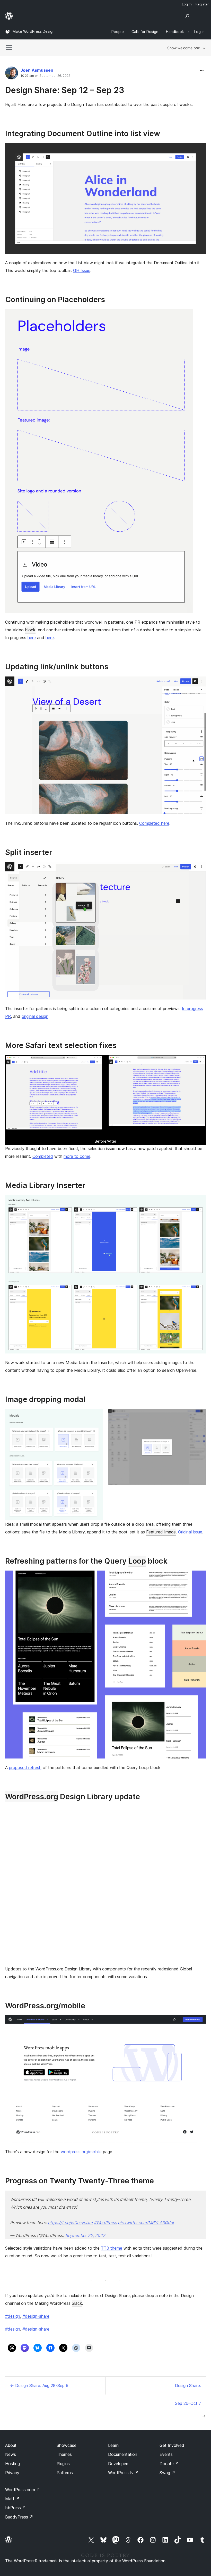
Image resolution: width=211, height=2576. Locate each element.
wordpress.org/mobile (81, 2152)
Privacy (12, 2473)
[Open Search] (187, 16)
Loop (137, 1561)
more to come (77, 1156)
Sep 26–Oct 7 (188, 2403)
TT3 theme (112, 2248)
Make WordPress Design (34, 31)
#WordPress (105, 2223)
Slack (77, 2303)
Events (166, 2454)
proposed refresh (25, 1768)
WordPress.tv (123, 2473)
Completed (43, 1156)
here (32, 638)
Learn (113, 2445)
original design (35, 1016)
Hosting (12, 2464)
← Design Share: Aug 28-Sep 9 (39, 2385)
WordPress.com (23, 2490)
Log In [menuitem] (187, 4)
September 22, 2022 (85, 2235)
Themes (64, 2454)
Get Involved (172, 2445)
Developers (119, 2464)
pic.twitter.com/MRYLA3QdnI (146, 2223)
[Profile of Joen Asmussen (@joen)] (12, 74)
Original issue (190, 1532)
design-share (36, 2329)
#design (13, 2316)
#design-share (36, 2316)
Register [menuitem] (202, 4)
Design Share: (188, 2385)
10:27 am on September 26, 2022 (45, 76)
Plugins (63, 2464)
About (11, 2445)
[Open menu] (203, 16)
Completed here (154, 823)
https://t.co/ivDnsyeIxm (70, 2223)
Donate (169, 2464)
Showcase (67, 2445)
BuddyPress (19, 2517)
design (13, 2329)
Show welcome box (184, 48)
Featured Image (161, 1532)
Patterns (65, 2473)
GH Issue (82, 270)
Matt (12, 2499)
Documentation (123, 2454)
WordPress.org (32, 1797)
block (30, 630)
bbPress (16, 2508)
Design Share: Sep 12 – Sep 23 (65, 90)
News (11, 2454)
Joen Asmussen (37, 70)
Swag (167, 2473)
